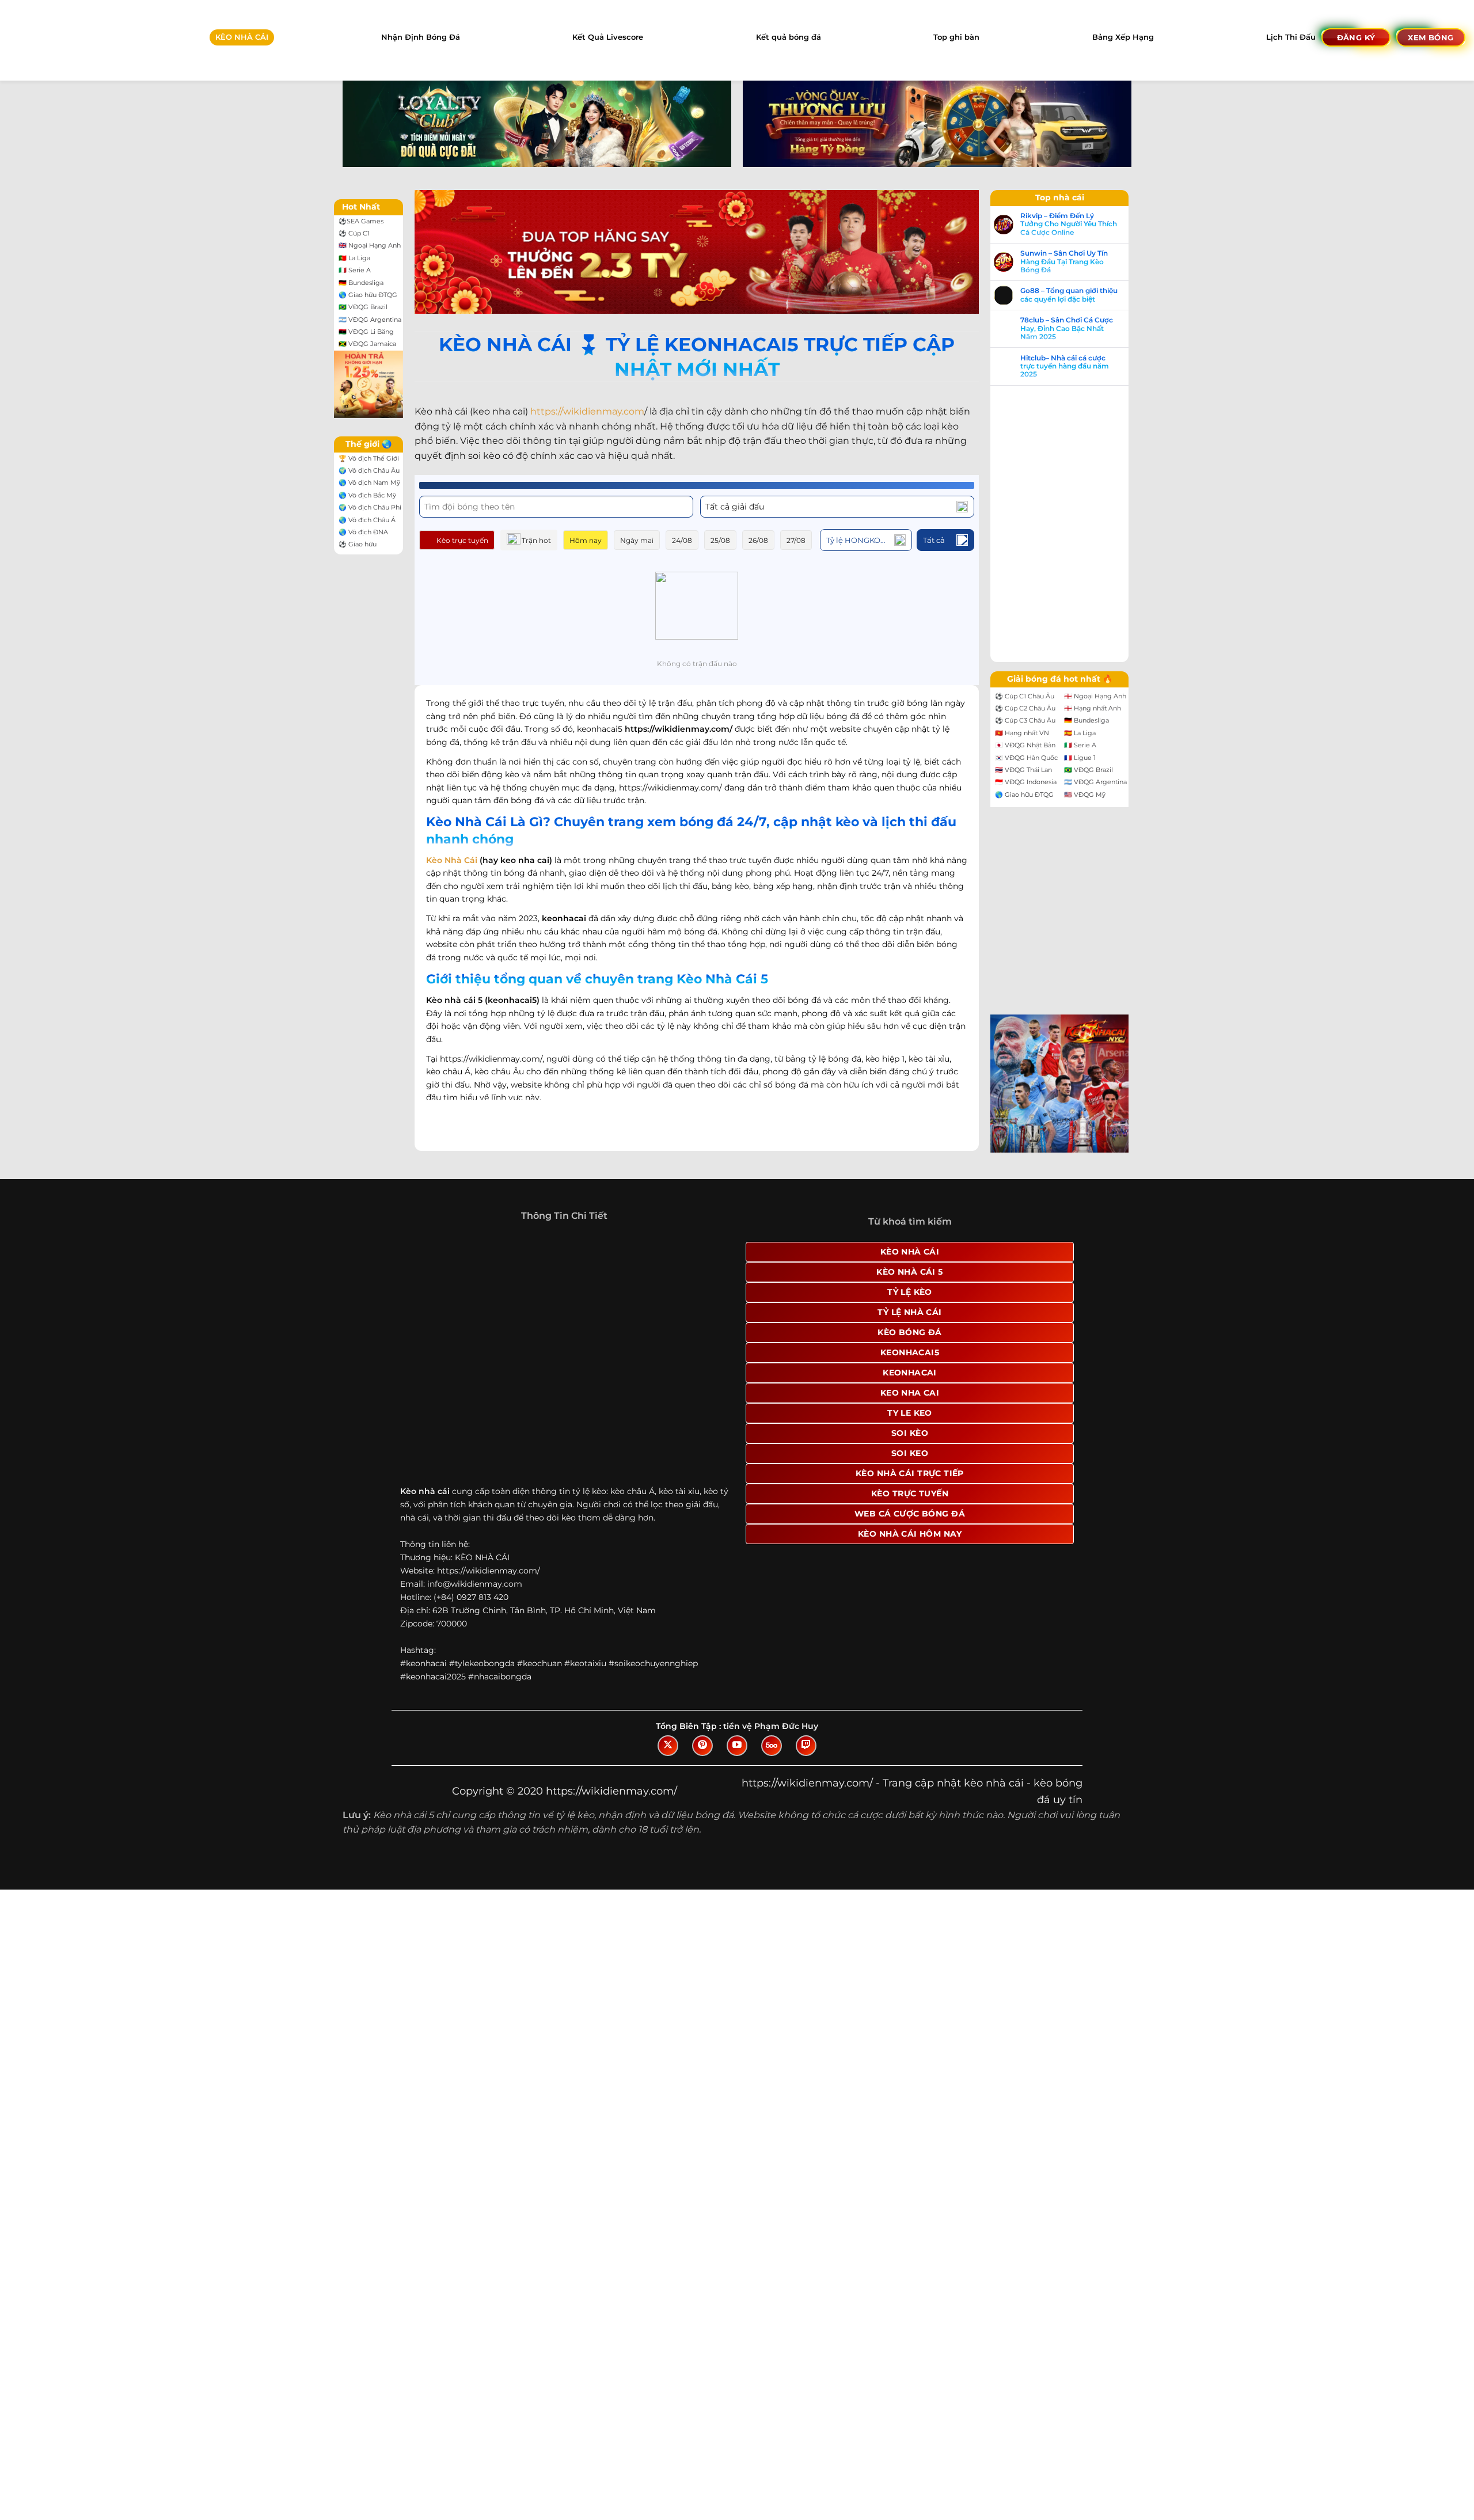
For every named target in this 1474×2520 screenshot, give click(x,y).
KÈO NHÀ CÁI (242, 37)
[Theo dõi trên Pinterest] (702, 1746)
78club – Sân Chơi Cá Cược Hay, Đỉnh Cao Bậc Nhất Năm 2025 (1067, 328)
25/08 (720, 540)
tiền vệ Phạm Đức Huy (771, 1726)
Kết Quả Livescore (608, 37)
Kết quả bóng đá (789, 37)
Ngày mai (637, 540)
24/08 (682, 540)
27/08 (796, 540)
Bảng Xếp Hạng (1123, 37)
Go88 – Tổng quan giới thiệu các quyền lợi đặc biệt (1069, 295)
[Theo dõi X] (668, 1746)
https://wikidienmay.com (587, 411)
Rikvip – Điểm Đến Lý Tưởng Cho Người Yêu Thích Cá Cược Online (1069, 224)
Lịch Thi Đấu (1291, 37)
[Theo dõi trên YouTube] (737, 1746)
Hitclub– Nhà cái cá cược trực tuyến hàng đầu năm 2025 (1065, 366)
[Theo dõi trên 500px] (772, 1746)
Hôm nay (586, 540)
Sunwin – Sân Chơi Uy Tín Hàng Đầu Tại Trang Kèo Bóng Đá (1064, 262)
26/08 (758, 540)
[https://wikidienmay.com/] (50, 40)
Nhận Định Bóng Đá (421, 37)
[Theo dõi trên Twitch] (806, 1746)
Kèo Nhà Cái (452, 860)
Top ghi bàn (956, 37)
